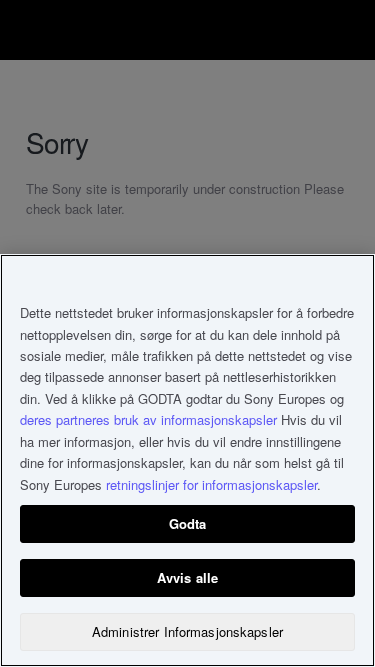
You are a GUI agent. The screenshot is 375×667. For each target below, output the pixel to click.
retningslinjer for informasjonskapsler (211, 484)
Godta (188, 523)
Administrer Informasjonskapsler (187, 631)
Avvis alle (187, 577)
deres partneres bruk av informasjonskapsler (148, 419)
